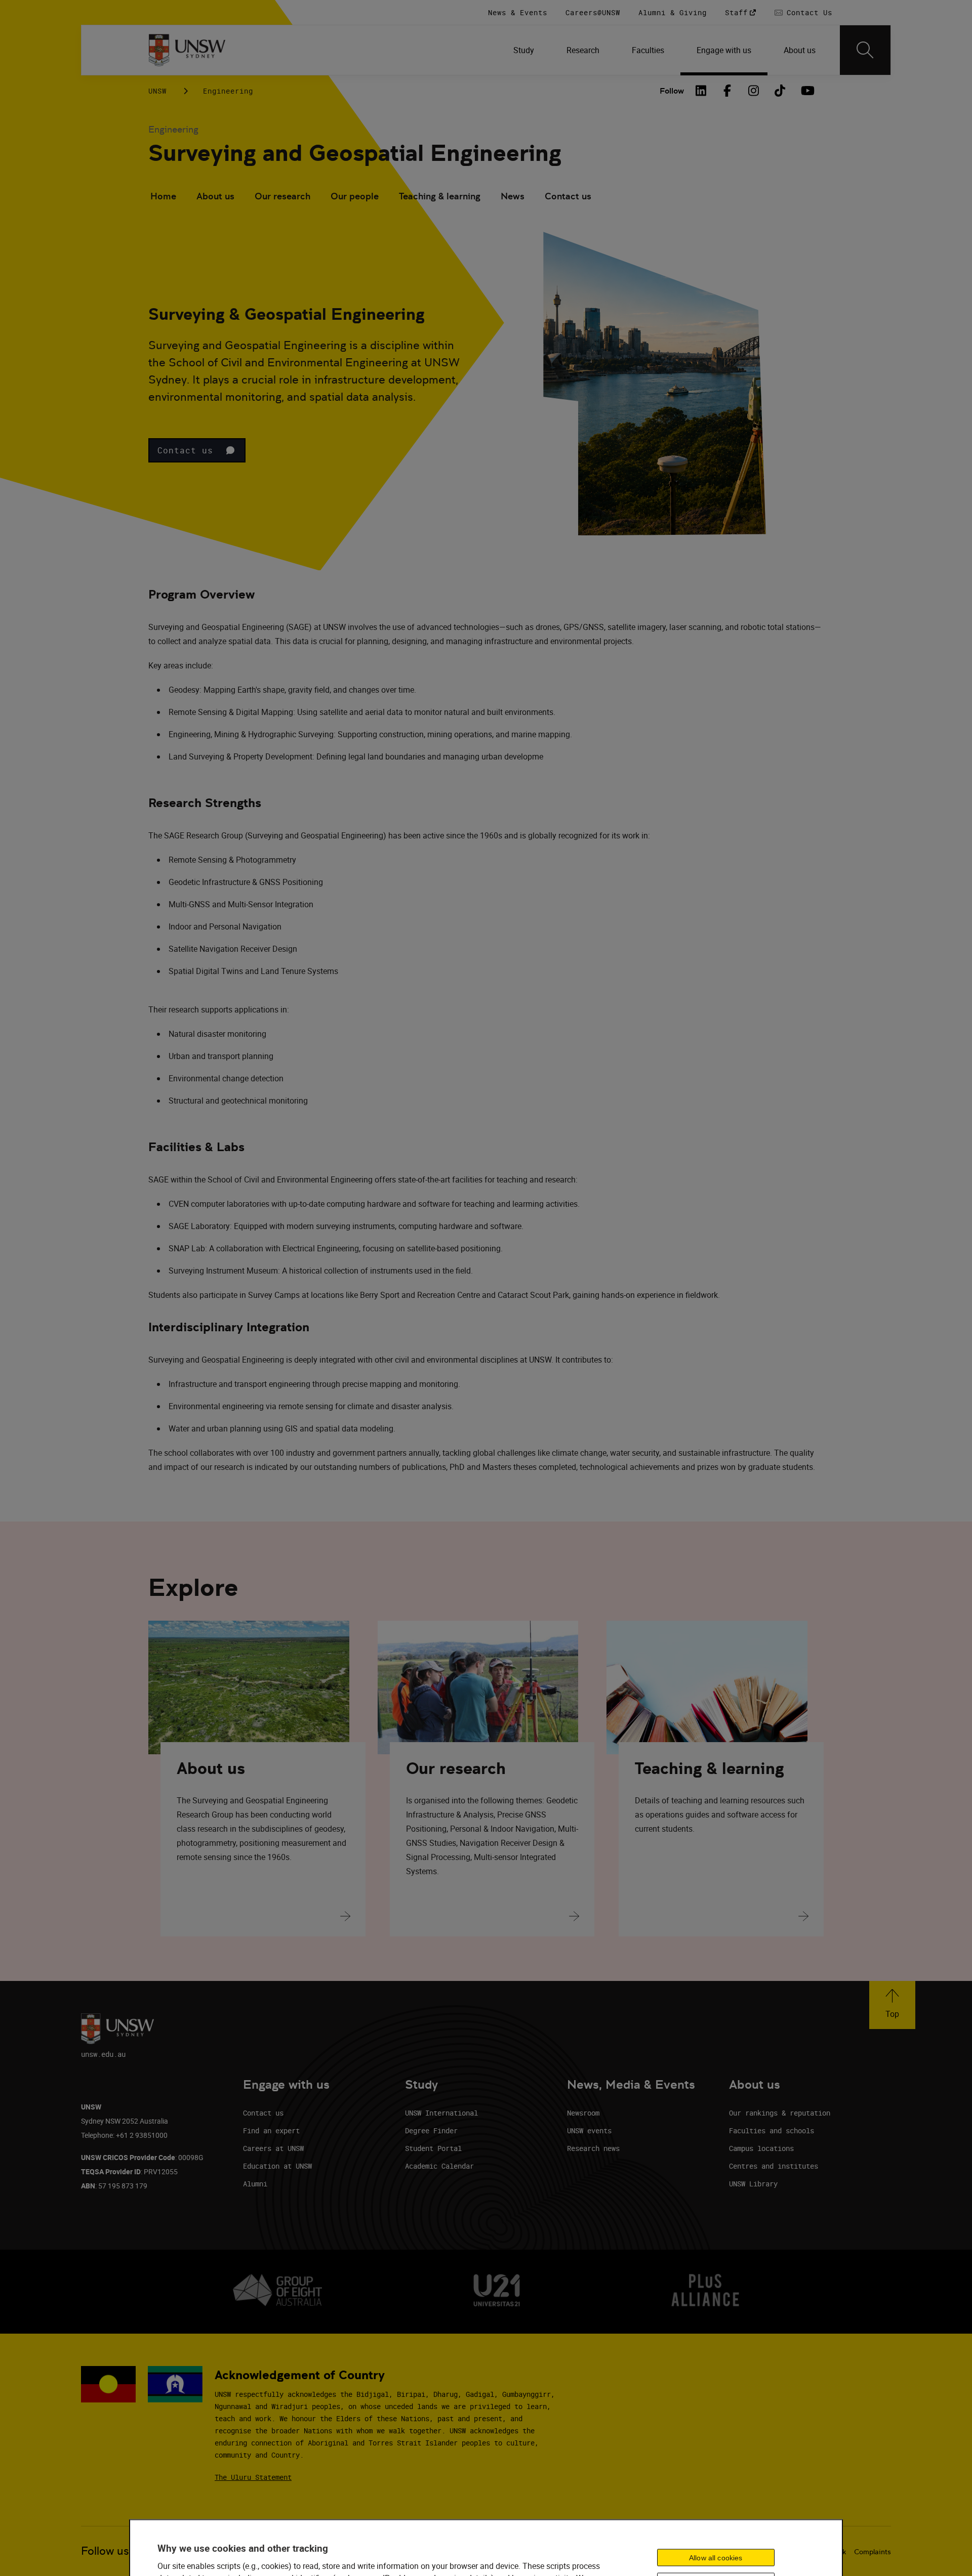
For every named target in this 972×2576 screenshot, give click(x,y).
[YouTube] (806, 91)
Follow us (105, 2551)
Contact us (568, 196)
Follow (672, 91)
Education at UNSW (277, 2166)
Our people (355, 196)
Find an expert (271, 2130)
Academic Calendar (439, 2166)
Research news (593, 2148)
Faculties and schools (772, 2130)
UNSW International (441, 2113)
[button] (197, 450)
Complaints (873, 2552)
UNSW (157, 91)
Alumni (255, 2184)
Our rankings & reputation (780, 2113)
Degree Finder (431, 2130)
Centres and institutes (774, 2166)
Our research (282, 196)
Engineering (228, 91)
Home (163, 196)
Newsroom (583, 2113)
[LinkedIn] (701, 91)
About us (215, 196)
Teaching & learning (440, 196)
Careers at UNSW (273, 2148)
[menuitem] (524, 50)
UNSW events (589, 2130)
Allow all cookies (716, 2557)
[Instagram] (754, 91)
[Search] (865, 50)
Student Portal (433, 2148)
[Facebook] (727, 91)
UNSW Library (753, 2184)
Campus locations (761, 2148)
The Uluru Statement (253, 2477)
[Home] (187, 50)
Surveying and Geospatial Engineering (355, 153)
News (513, 196)
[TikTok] (780, 91)
